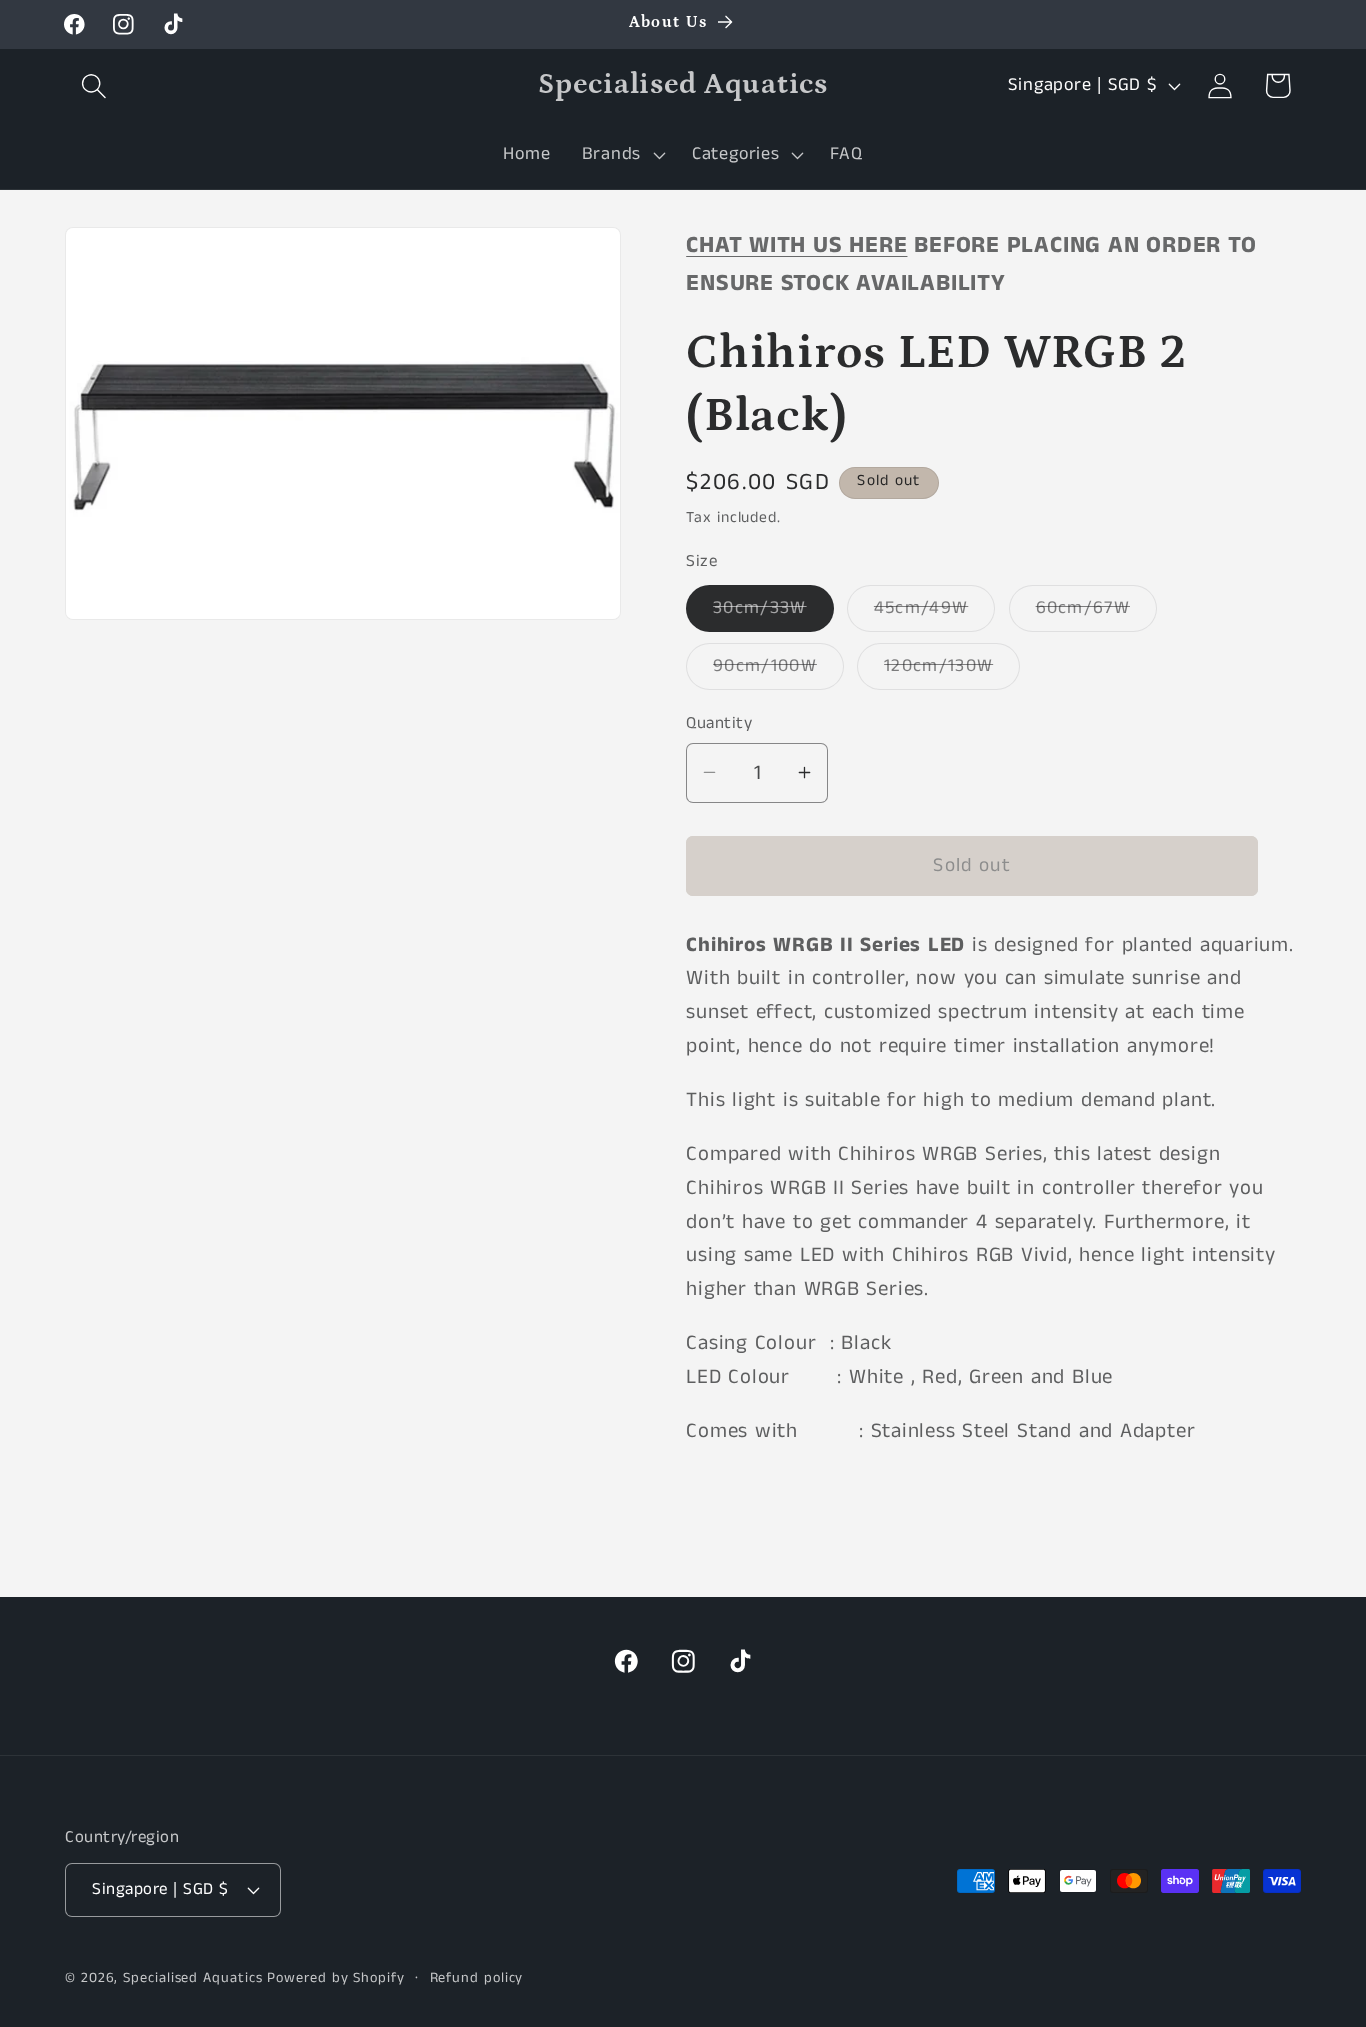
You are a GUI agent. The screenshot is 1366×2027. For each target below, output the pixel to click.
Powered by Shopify (335, 1978)
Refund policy (477, 1978)
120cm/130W (952, 670)
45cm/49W (934, 612)
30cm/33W (773, 612)
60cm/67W (1096, 612)
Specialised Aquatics (192, 1978)
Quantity (719, 722)
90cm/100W (778, 670)
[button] (93, 85)
